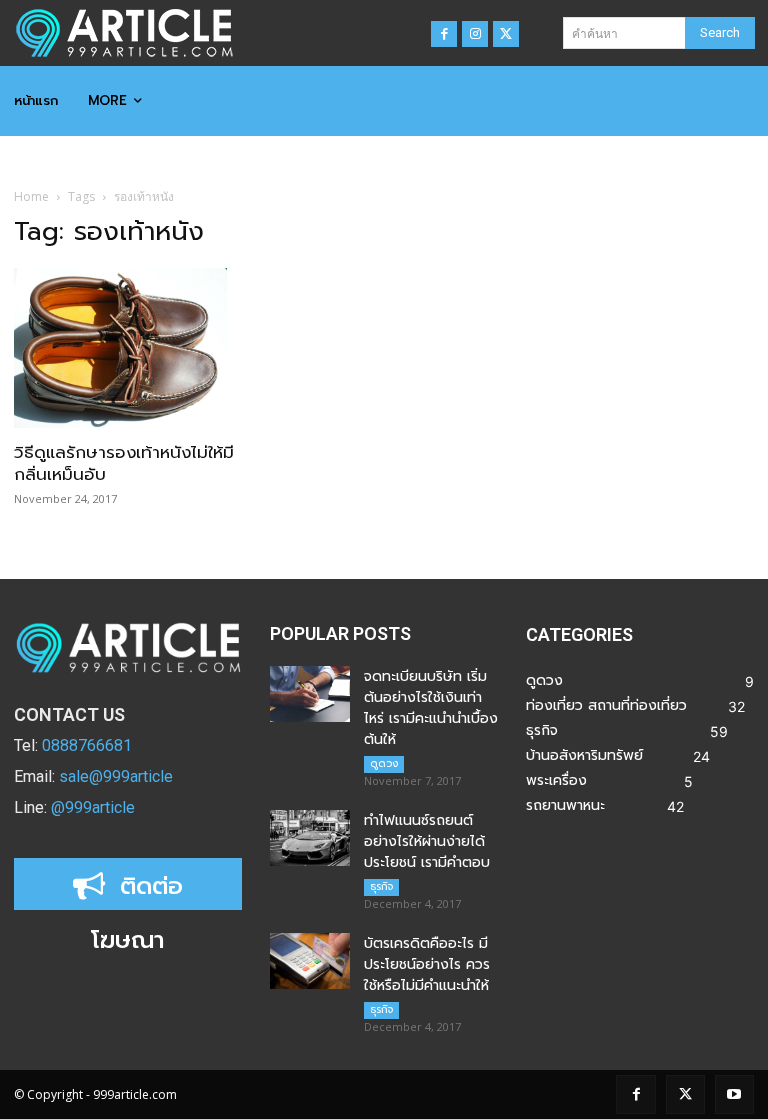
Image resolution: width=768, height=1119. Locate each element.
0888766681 (87, 745)
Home (31, 196)
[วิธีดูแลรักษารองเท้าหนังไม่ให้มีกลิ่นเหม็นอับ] (128, 348)
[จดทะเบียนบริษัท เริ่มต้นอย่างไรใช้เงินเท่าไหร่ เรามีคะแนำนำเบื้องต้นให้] (310, 694)
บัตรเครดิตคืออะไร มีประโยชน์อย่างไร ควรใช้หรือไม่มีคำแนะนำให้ (427, 964)
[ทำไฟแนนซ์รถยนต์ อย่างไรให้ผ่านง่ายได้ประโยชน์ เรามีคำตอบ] (310, 838)
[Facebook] (444, 34)
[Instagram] (475, 34)
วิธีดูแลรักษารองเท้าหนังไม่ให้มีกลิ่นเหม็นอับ (124, 463)
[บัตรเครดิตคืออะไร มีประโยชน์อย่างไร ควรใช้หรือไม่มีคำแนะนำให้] (310, 961)
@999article (93, 807)
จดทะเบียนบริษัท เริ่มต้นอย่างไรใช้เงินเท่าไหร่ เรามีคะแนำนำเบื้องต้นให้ (431, 708)
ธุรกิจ (381, 886)
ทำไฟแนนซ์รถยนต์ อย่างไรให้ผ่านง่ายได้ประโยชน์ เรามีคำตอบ (427, 841)
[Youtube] (734, 1094)
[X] (506, 34)
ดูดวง (384, 763)
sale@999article (116, 776)
